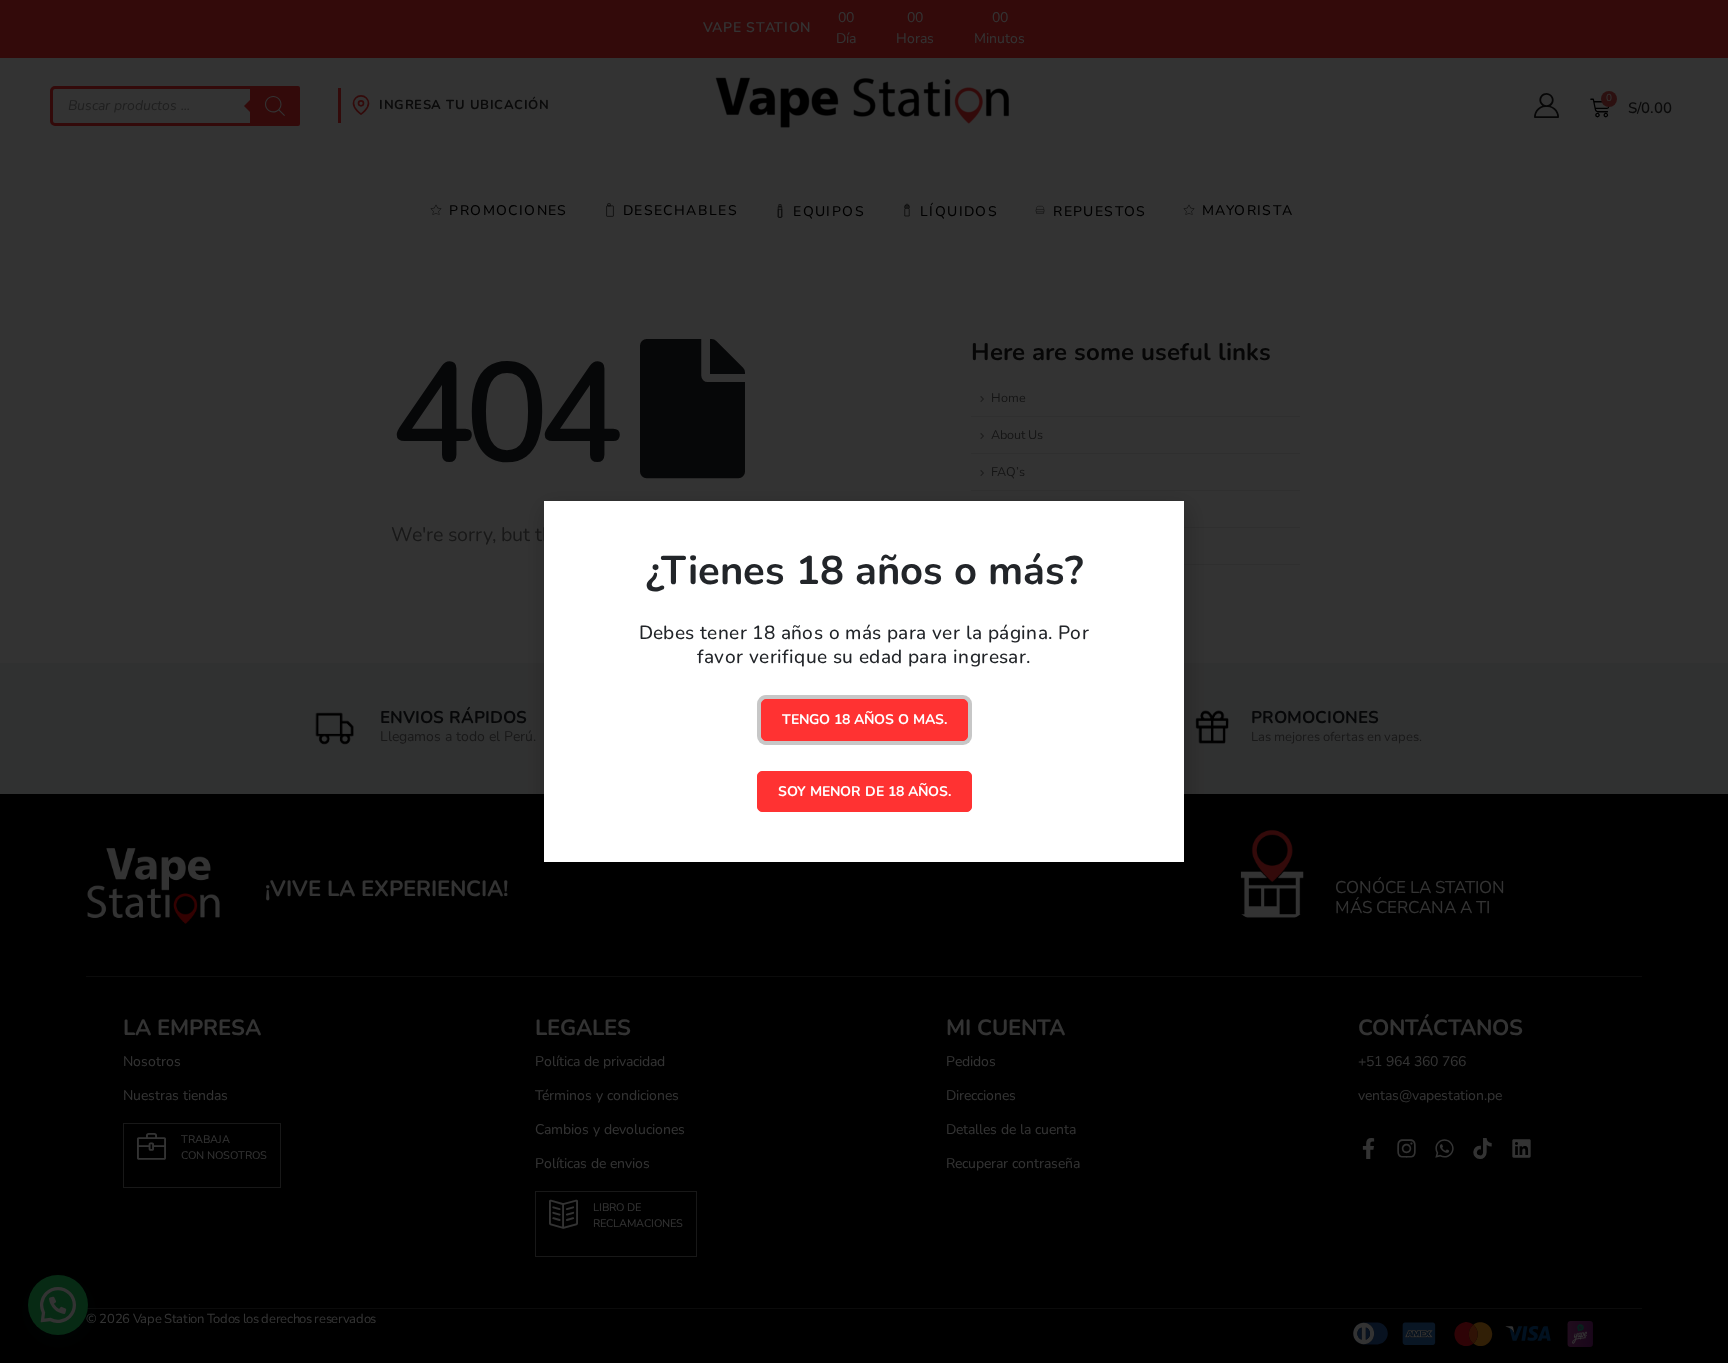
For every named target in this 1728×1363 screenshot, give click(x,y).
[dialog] (864, 681)
